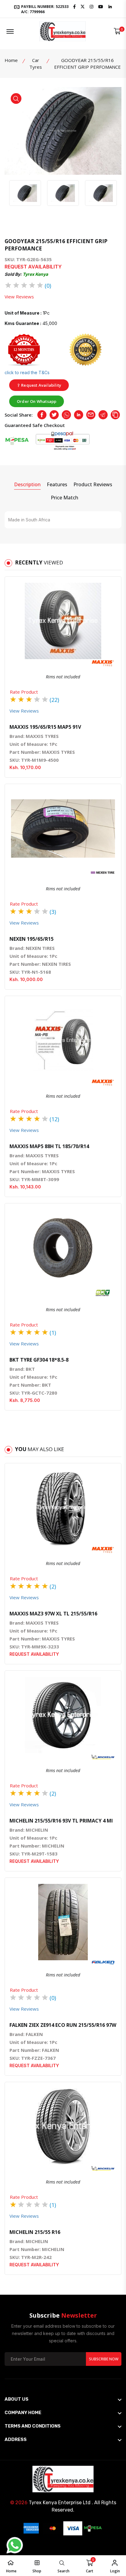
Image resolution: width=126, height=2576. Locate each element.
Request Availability (41, 385)
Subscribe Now (104, 2359)
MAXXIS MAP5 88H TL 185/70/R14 (49, 1146)
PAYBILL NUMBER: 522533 (44, 9)
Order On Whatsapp (37, 401)
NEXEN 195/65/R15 (31, 939)
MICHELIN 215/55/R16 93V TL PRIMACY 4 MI (61, 1821)
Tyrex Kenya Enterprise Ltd (60, 2503)
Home (11, 60)
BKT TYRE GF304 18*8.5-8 (39, 1360)
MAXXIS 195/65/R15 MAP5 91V (45, 727)
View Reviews (19, 297)
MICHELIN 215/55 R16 (35, 2232)
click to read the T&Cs (27, 372)
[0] (117, 31)
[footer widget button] (63, 2399)
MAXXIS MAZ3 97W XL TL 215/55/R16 (53, 1614)
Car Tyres (36, 64)
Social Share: (19, 415)
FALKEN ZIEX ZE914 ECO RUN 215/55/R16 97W (63, 2025)
